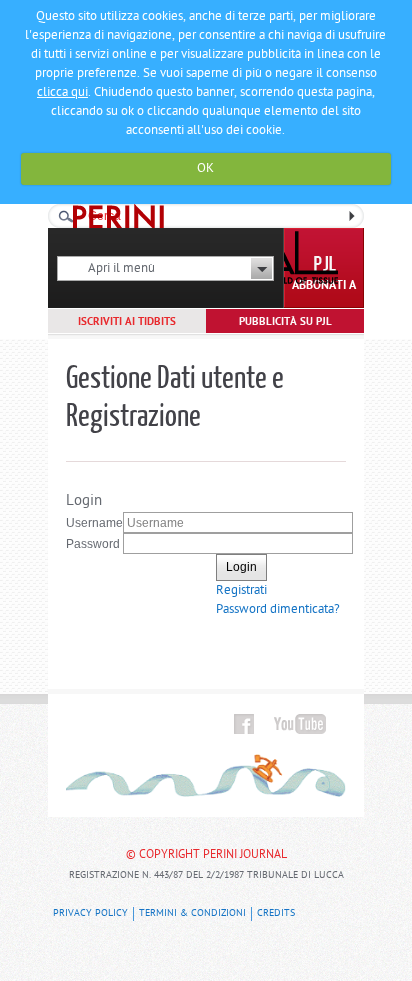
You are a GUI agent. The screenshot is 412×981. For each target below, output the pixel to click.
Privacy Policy (90, 913)
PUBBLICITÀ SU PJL (285, 322)
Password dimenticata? (278, 609)
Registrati (241, 590)
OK (205, 168)
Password (93, 544)
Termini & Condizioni (192, 913)
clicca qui (62, 92)
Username (94, 523)
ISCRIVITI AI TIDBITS (127, 322)
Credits (276, 913)
